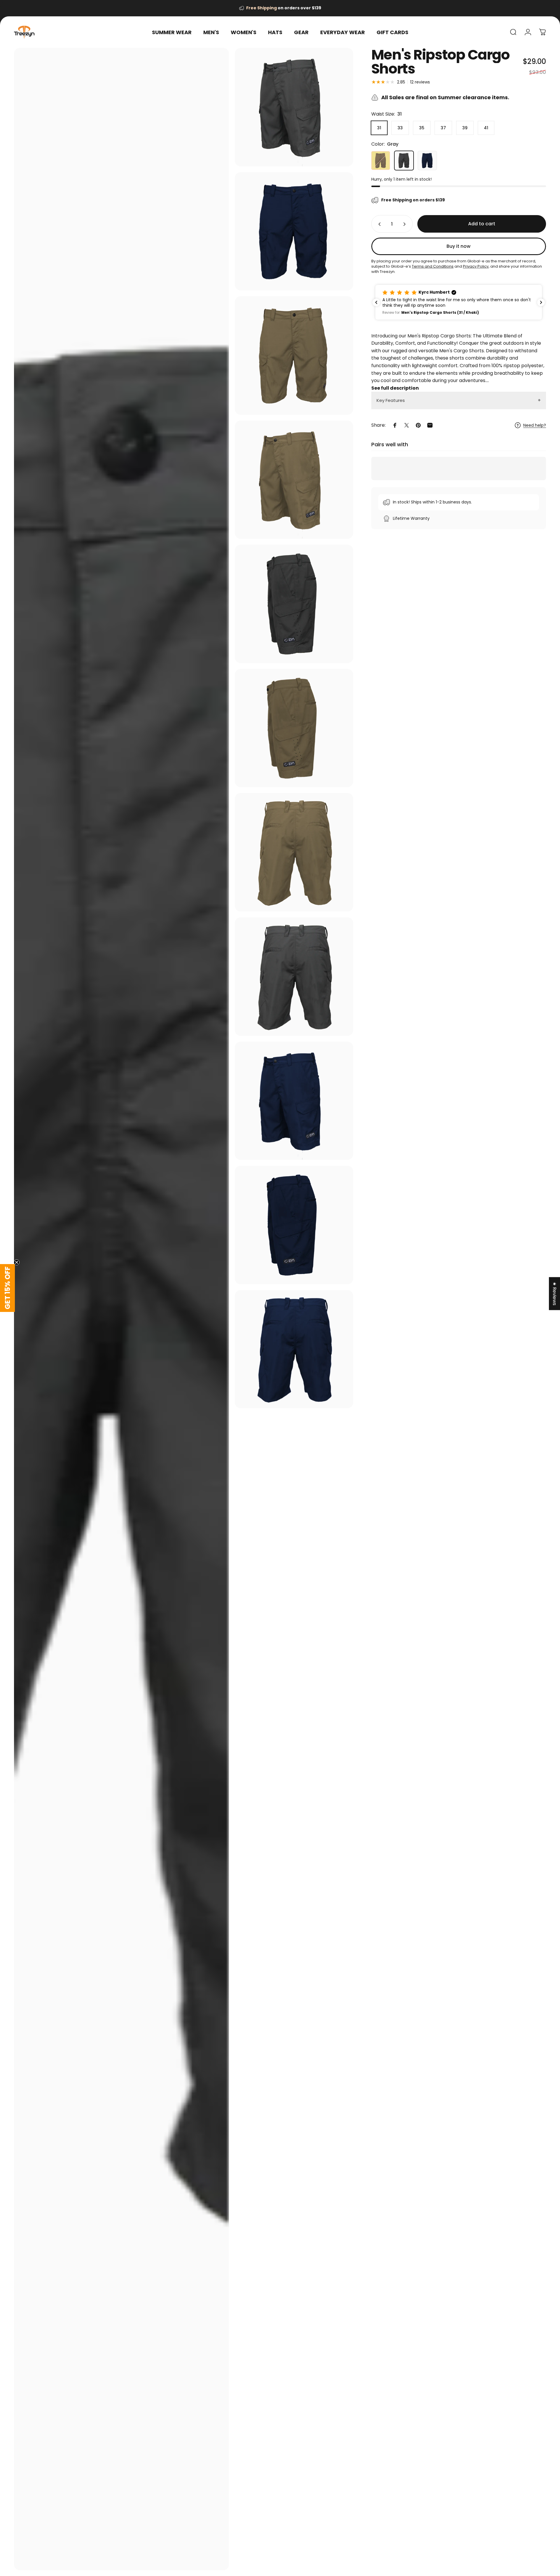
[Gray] (404, 161)
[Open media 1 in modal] (294, 107)
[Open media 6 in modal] (294, 604)
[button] (459, 302)
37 (443, 128)
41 (486, 128)
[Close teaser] (17, 1262)
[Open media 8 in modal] (294, 852)
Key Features (391, 400)
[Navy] (427, 161)
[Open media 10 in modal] (294, 1101)
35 (422, 128)
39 (465, 128)
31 (379, 128)
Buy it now (459, 246)
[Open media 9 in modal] (294, 977)
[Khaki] (381, 161)
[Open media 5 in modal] (294, 480)
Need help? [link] (535, 426)
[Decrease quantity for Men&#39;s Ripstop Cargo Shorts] (378, 224)
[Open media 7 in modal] (294, 728)
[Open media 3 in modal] (294, 231)
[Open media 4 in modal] (294, 355)
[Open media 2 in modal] (121, 1309)
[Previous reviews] (376, 302)
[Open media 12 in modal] (294, 1349)
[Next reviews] (541, 302)
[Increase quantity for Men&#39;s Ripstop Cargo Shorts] (406, 224)
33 (400, 128)
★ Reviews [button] (555, 1294)
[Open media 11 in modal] (294, 1225)
